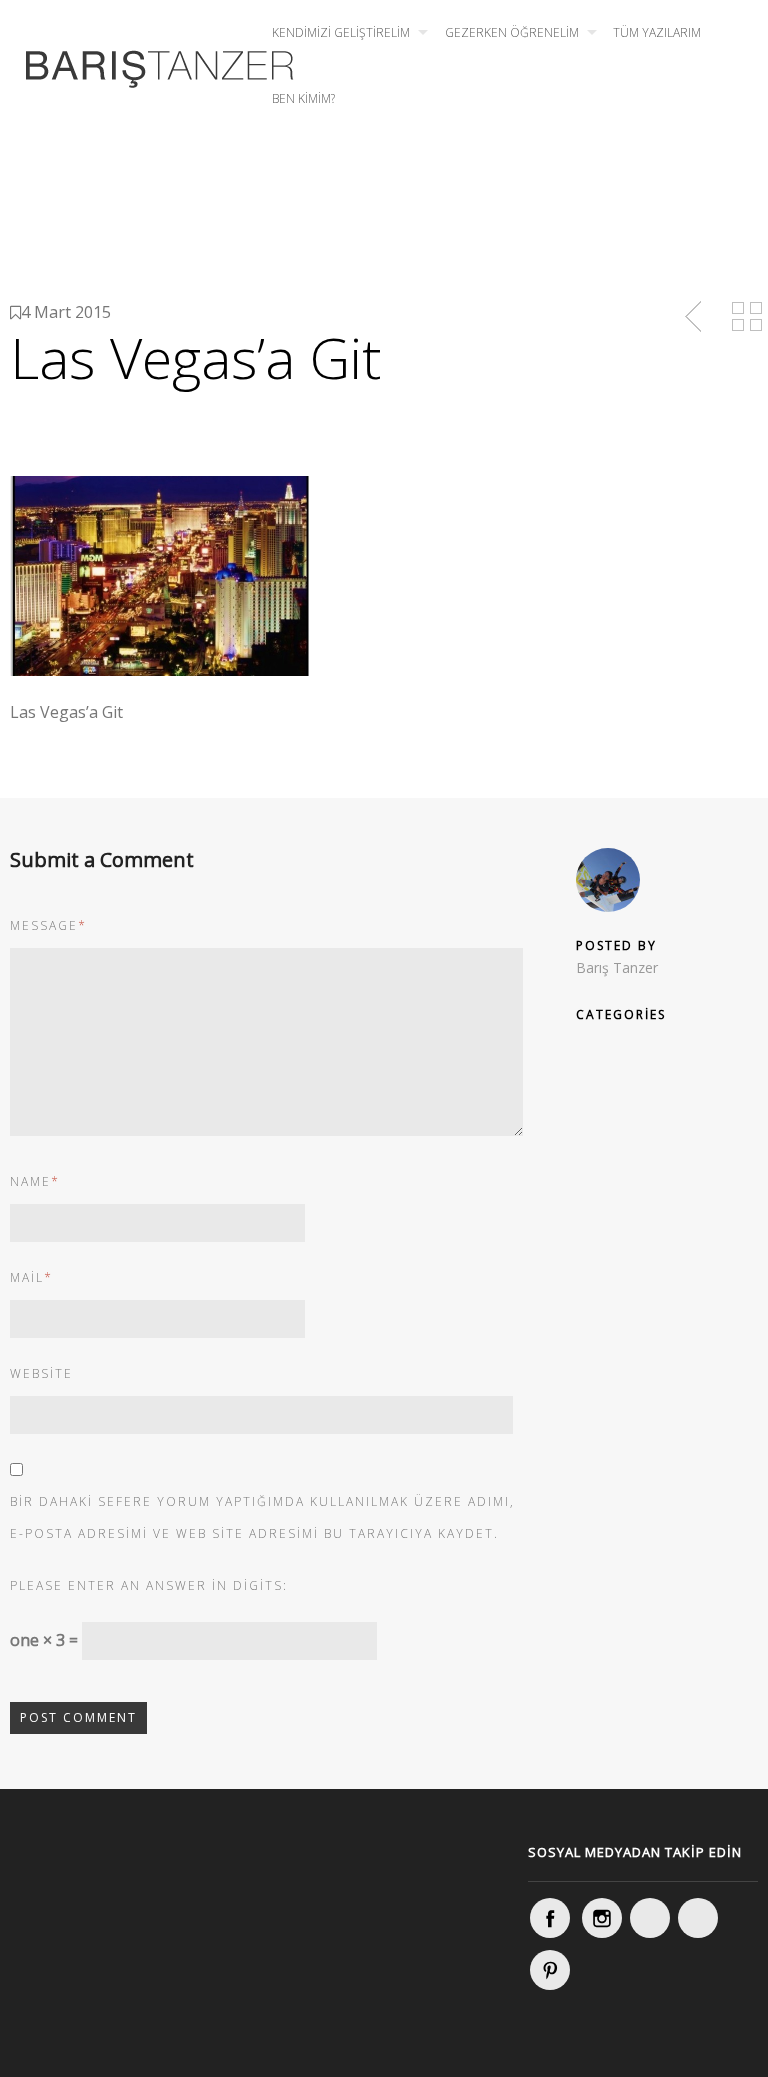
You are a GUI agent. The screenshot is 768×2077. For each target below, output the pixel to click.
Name (35, 1181)
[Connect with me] (698, 1918)
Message (48, 925)
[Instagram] (602, 1918)
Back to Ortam (747, 317)
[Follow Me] (650, 1918)
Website (41, 1373)
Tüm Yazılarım (657, 32)
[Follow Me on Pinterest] (550, 1970)
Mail (31, 1277)
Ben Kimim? (303, 98)
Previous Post (695, 317)
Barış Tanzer (617, 967)
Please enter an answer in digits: (149, 1585)
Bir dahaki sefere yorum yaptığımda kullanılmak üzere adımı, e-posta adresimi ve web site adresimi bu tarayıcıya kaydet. (262, 1517)
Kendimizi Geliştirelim (341, 32)
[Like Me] (550, 1918)
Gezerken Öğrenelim (512, 32)
